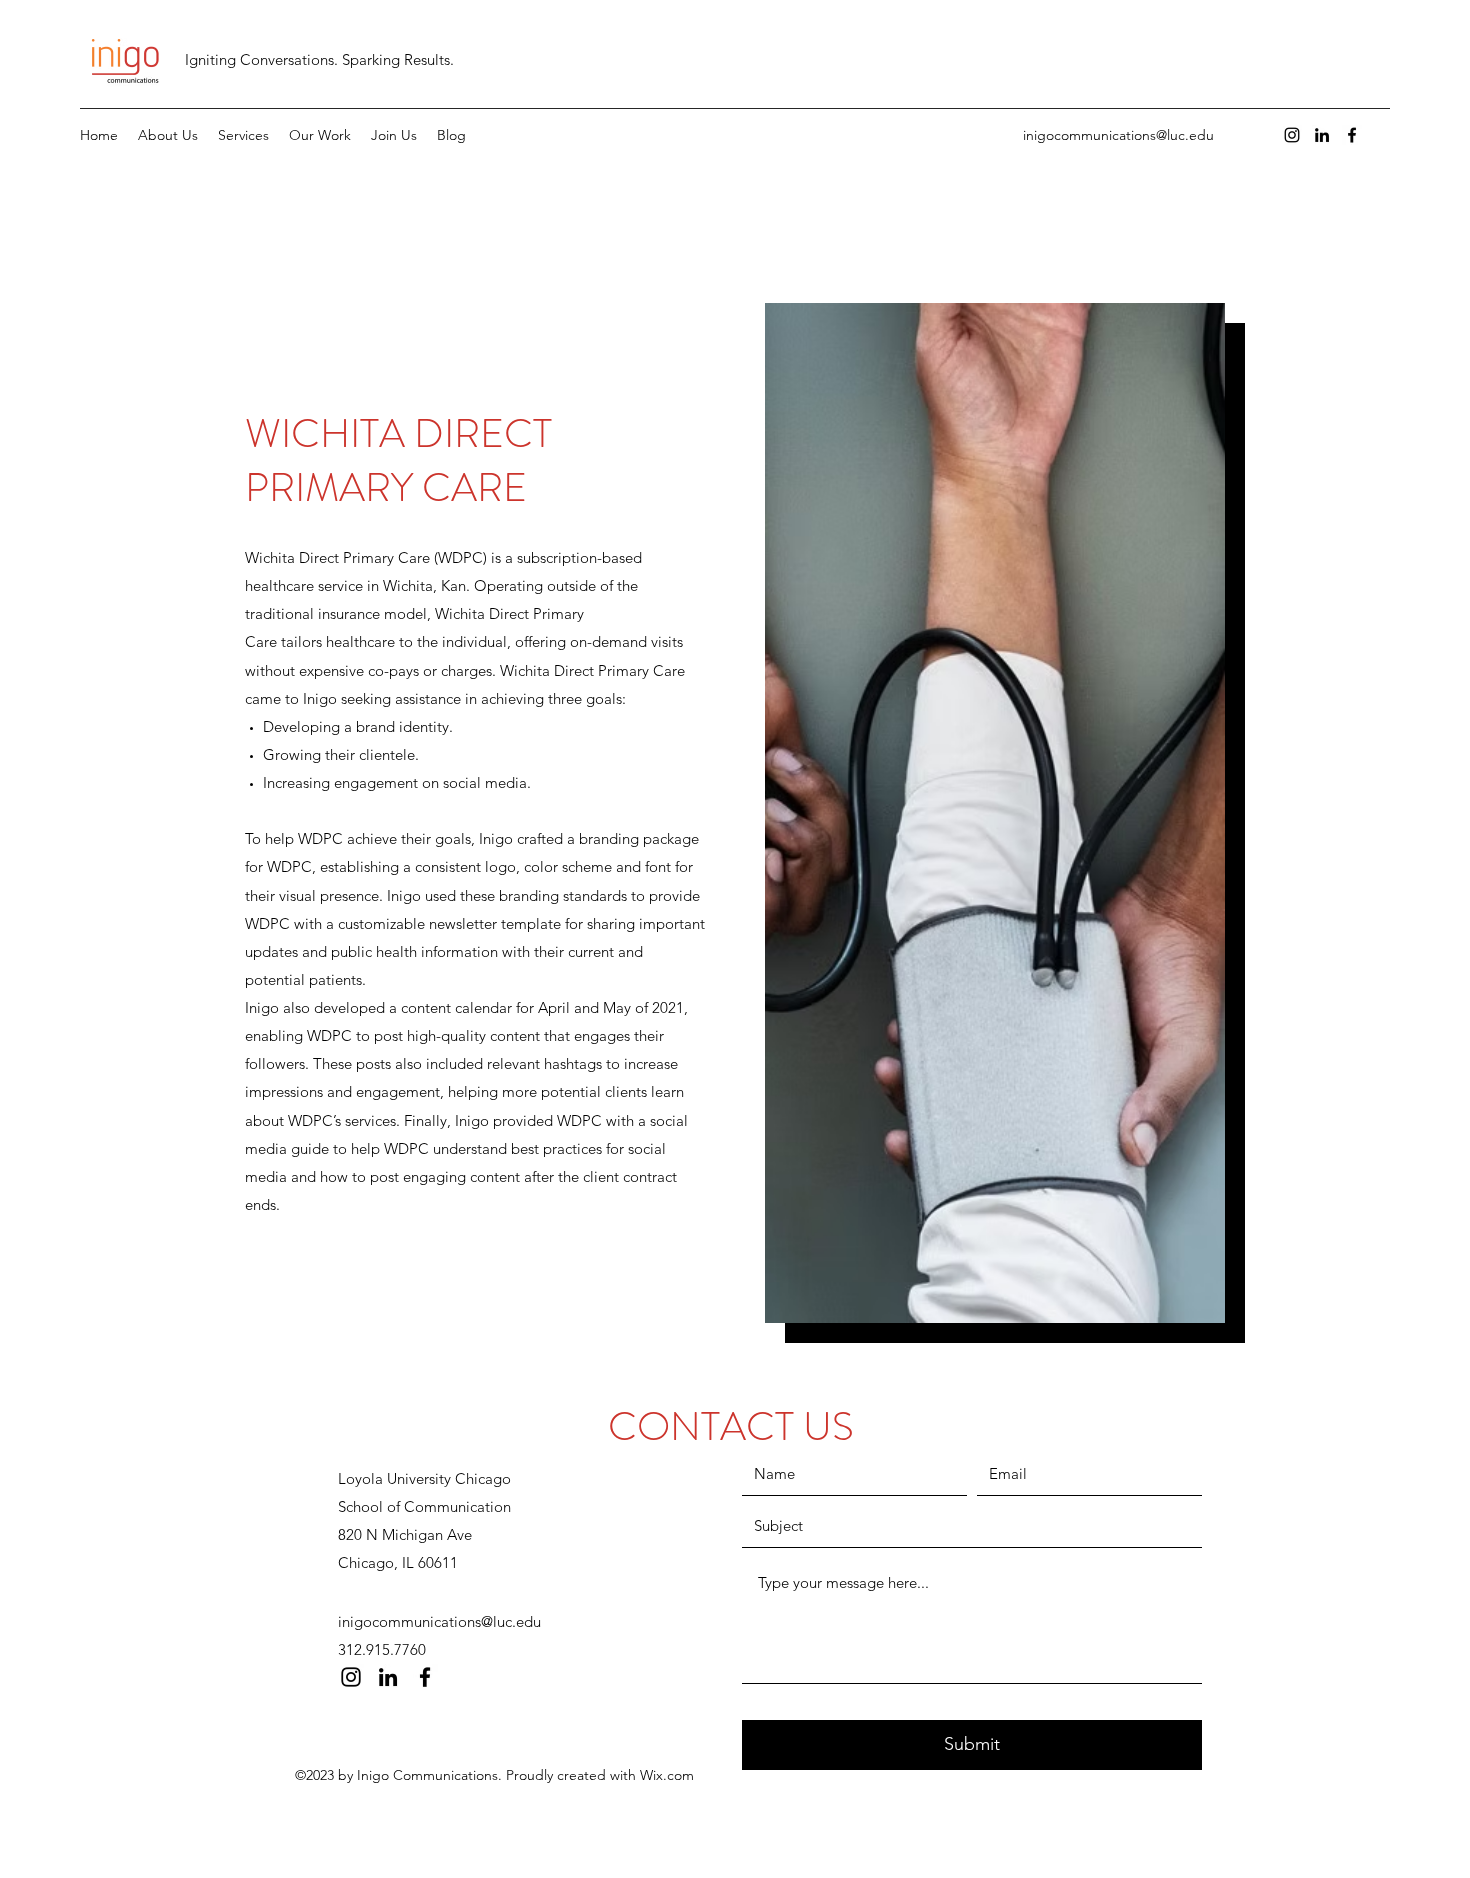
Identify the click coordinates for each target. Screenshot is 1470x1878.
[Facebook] (1352, 135)
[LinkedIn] (1322, 135)
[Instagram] (1292, 135)
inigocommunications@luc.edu (1118, 135)
